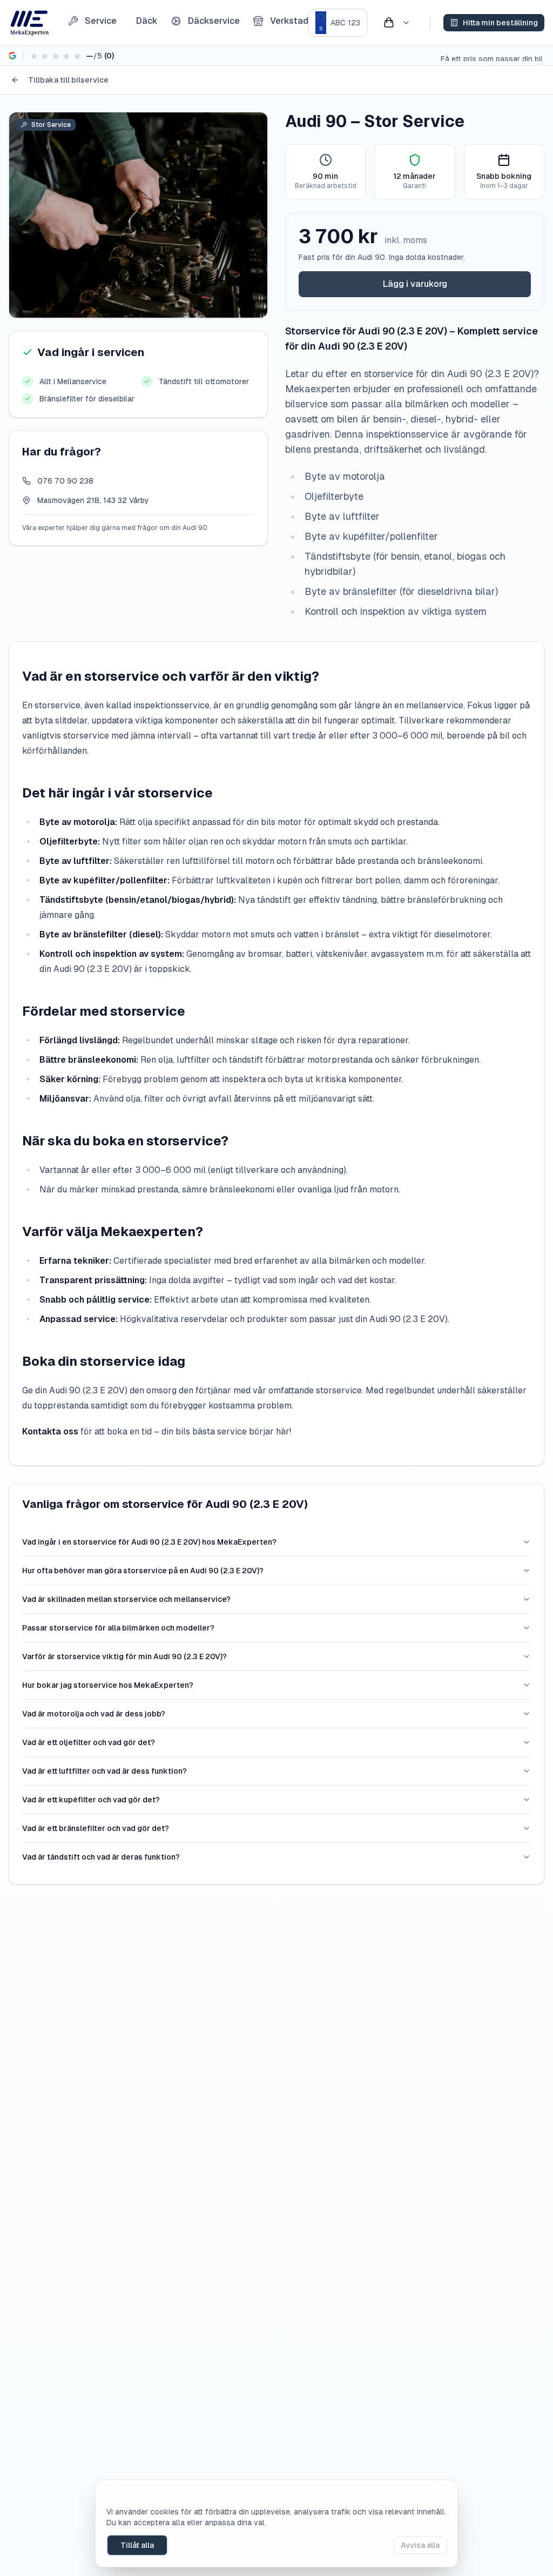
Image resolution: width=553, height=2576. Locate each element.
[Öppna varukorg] (396, 23)
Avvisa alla (420, 2545)
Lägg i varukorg (415, 284)
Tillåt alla (137, 2545)
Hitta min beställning (500, 23)
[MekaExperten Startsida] (29, 23)
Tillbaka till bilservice (68, 80)
